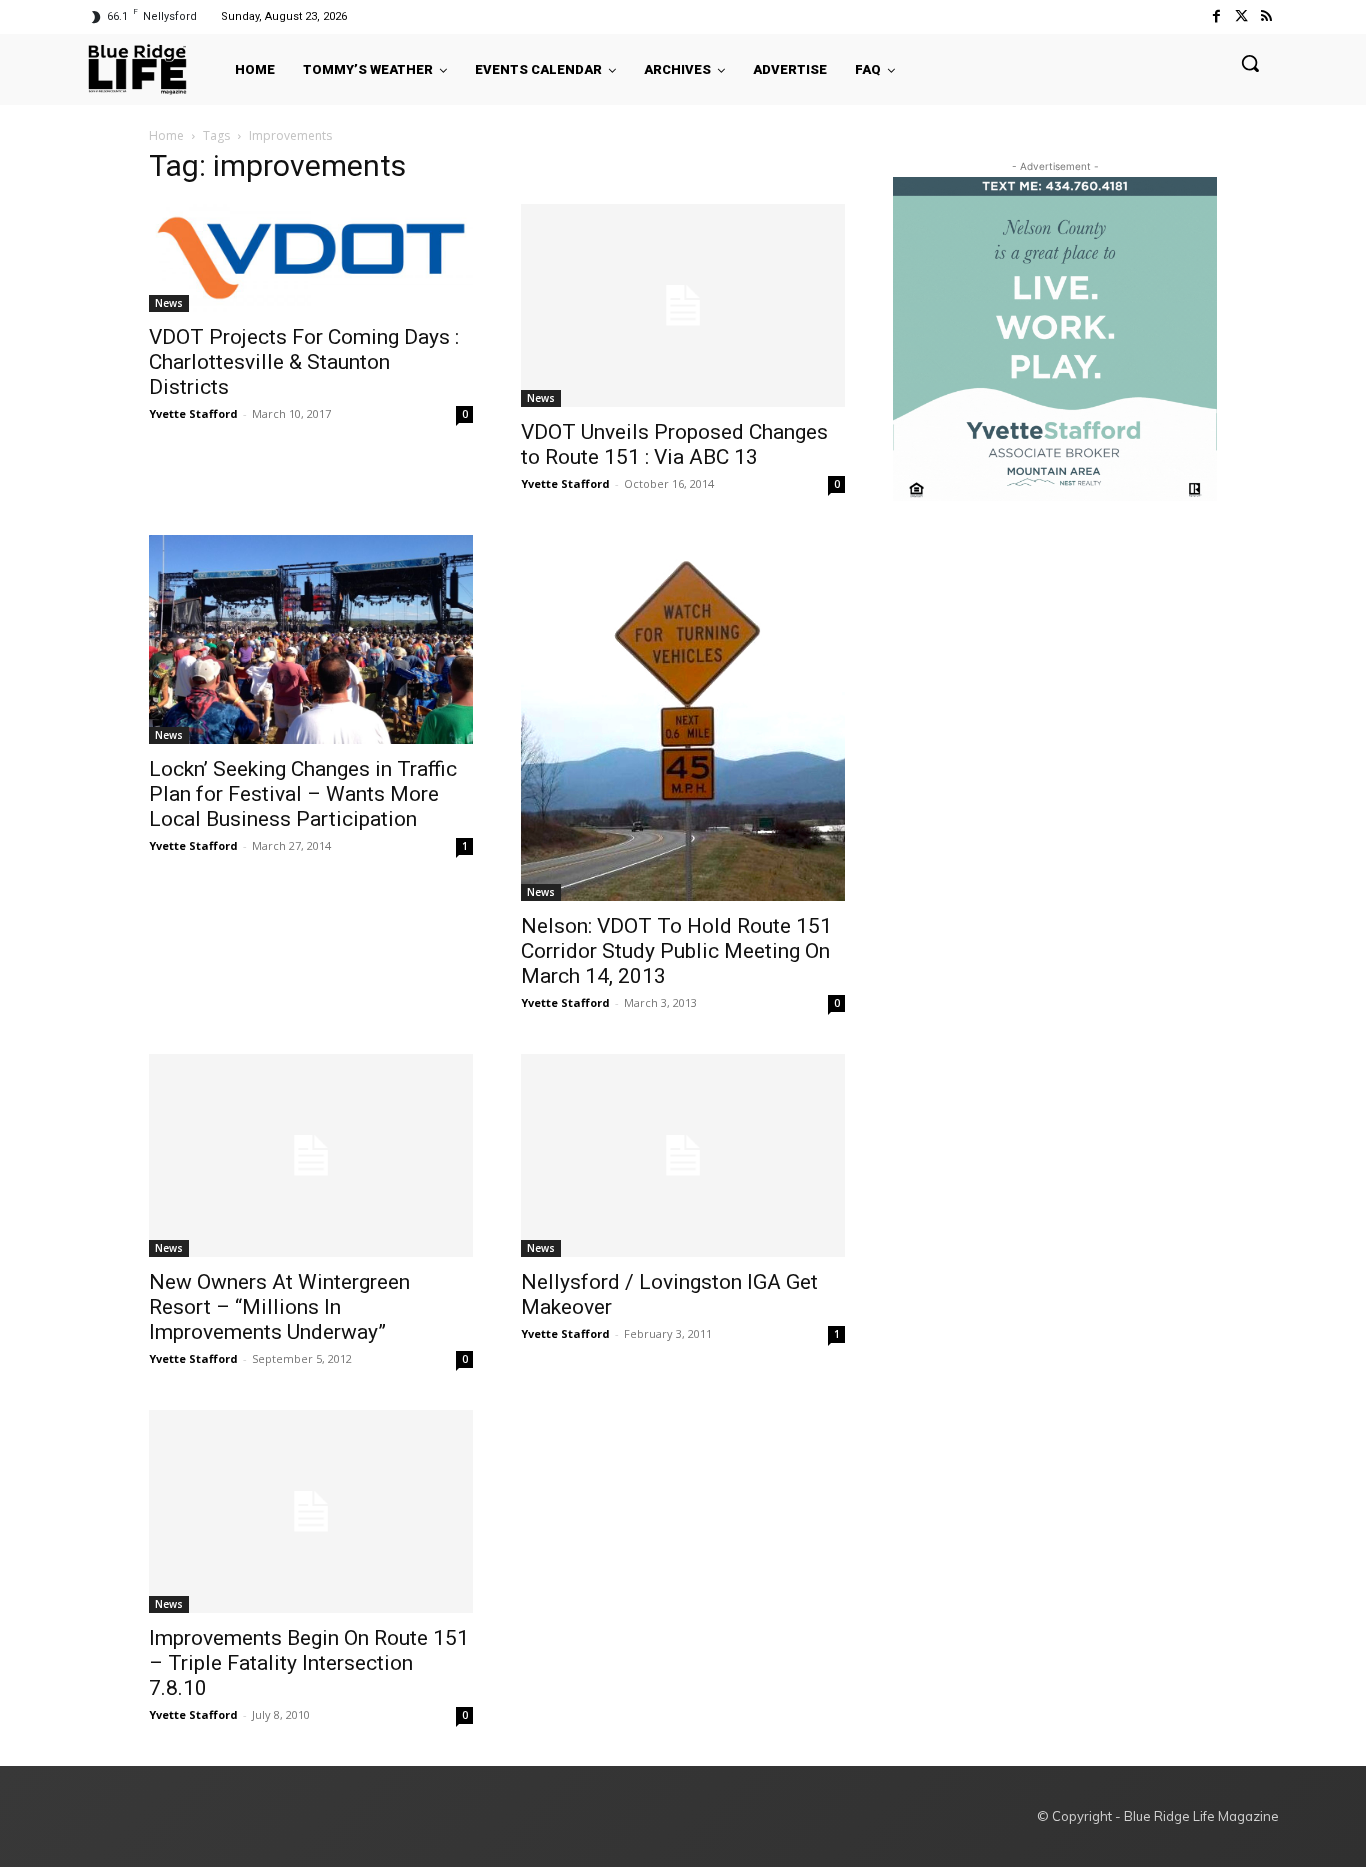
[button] (1250, 63)
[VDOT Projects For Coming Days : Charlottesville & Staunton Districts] (311, 258)
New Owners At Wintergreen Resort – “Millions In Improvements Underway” (279, 1307)
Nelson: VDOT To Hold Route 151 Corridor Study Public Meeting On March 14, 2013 (676, 951)
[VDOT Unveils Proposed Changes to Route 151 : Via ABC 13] (683, 305)
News (169, 303)
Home (166, 135)
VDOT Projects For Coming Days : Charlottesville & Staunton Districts (304, 362)
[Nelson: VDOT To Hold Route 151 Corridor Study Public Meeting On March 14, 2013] (683, 718)
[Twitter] (1241, 16)
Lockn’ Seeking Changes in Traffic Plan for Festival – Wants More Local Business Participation (303, 794)
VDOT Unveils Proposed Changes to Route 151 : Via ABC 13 (674, 444)
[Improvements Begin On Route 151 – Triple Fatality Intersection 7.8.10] (311, 1511)
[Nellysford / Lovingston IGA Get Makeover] (683, 1155)
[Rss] (1266, 16)
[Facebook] (1215, 16)
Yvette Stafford (193, 413)
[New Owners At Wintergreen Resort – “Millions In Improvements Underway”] (311, 1155)
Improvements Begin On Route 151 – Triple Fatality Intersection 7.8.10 (309, 1663)
